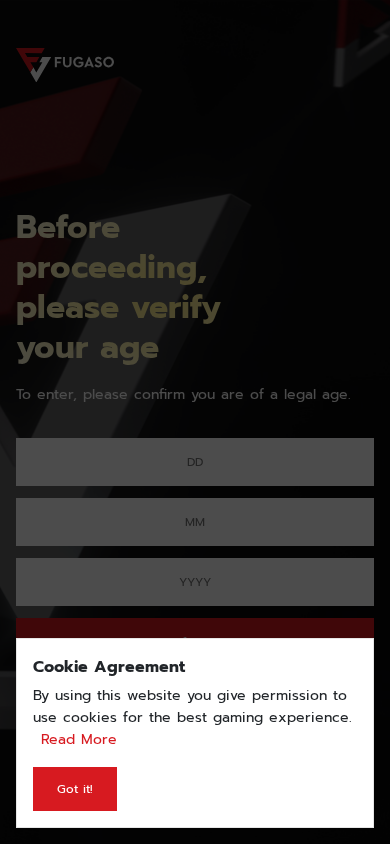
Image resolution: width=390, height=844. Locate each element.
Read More (79, 739)
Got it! (75, 789)
